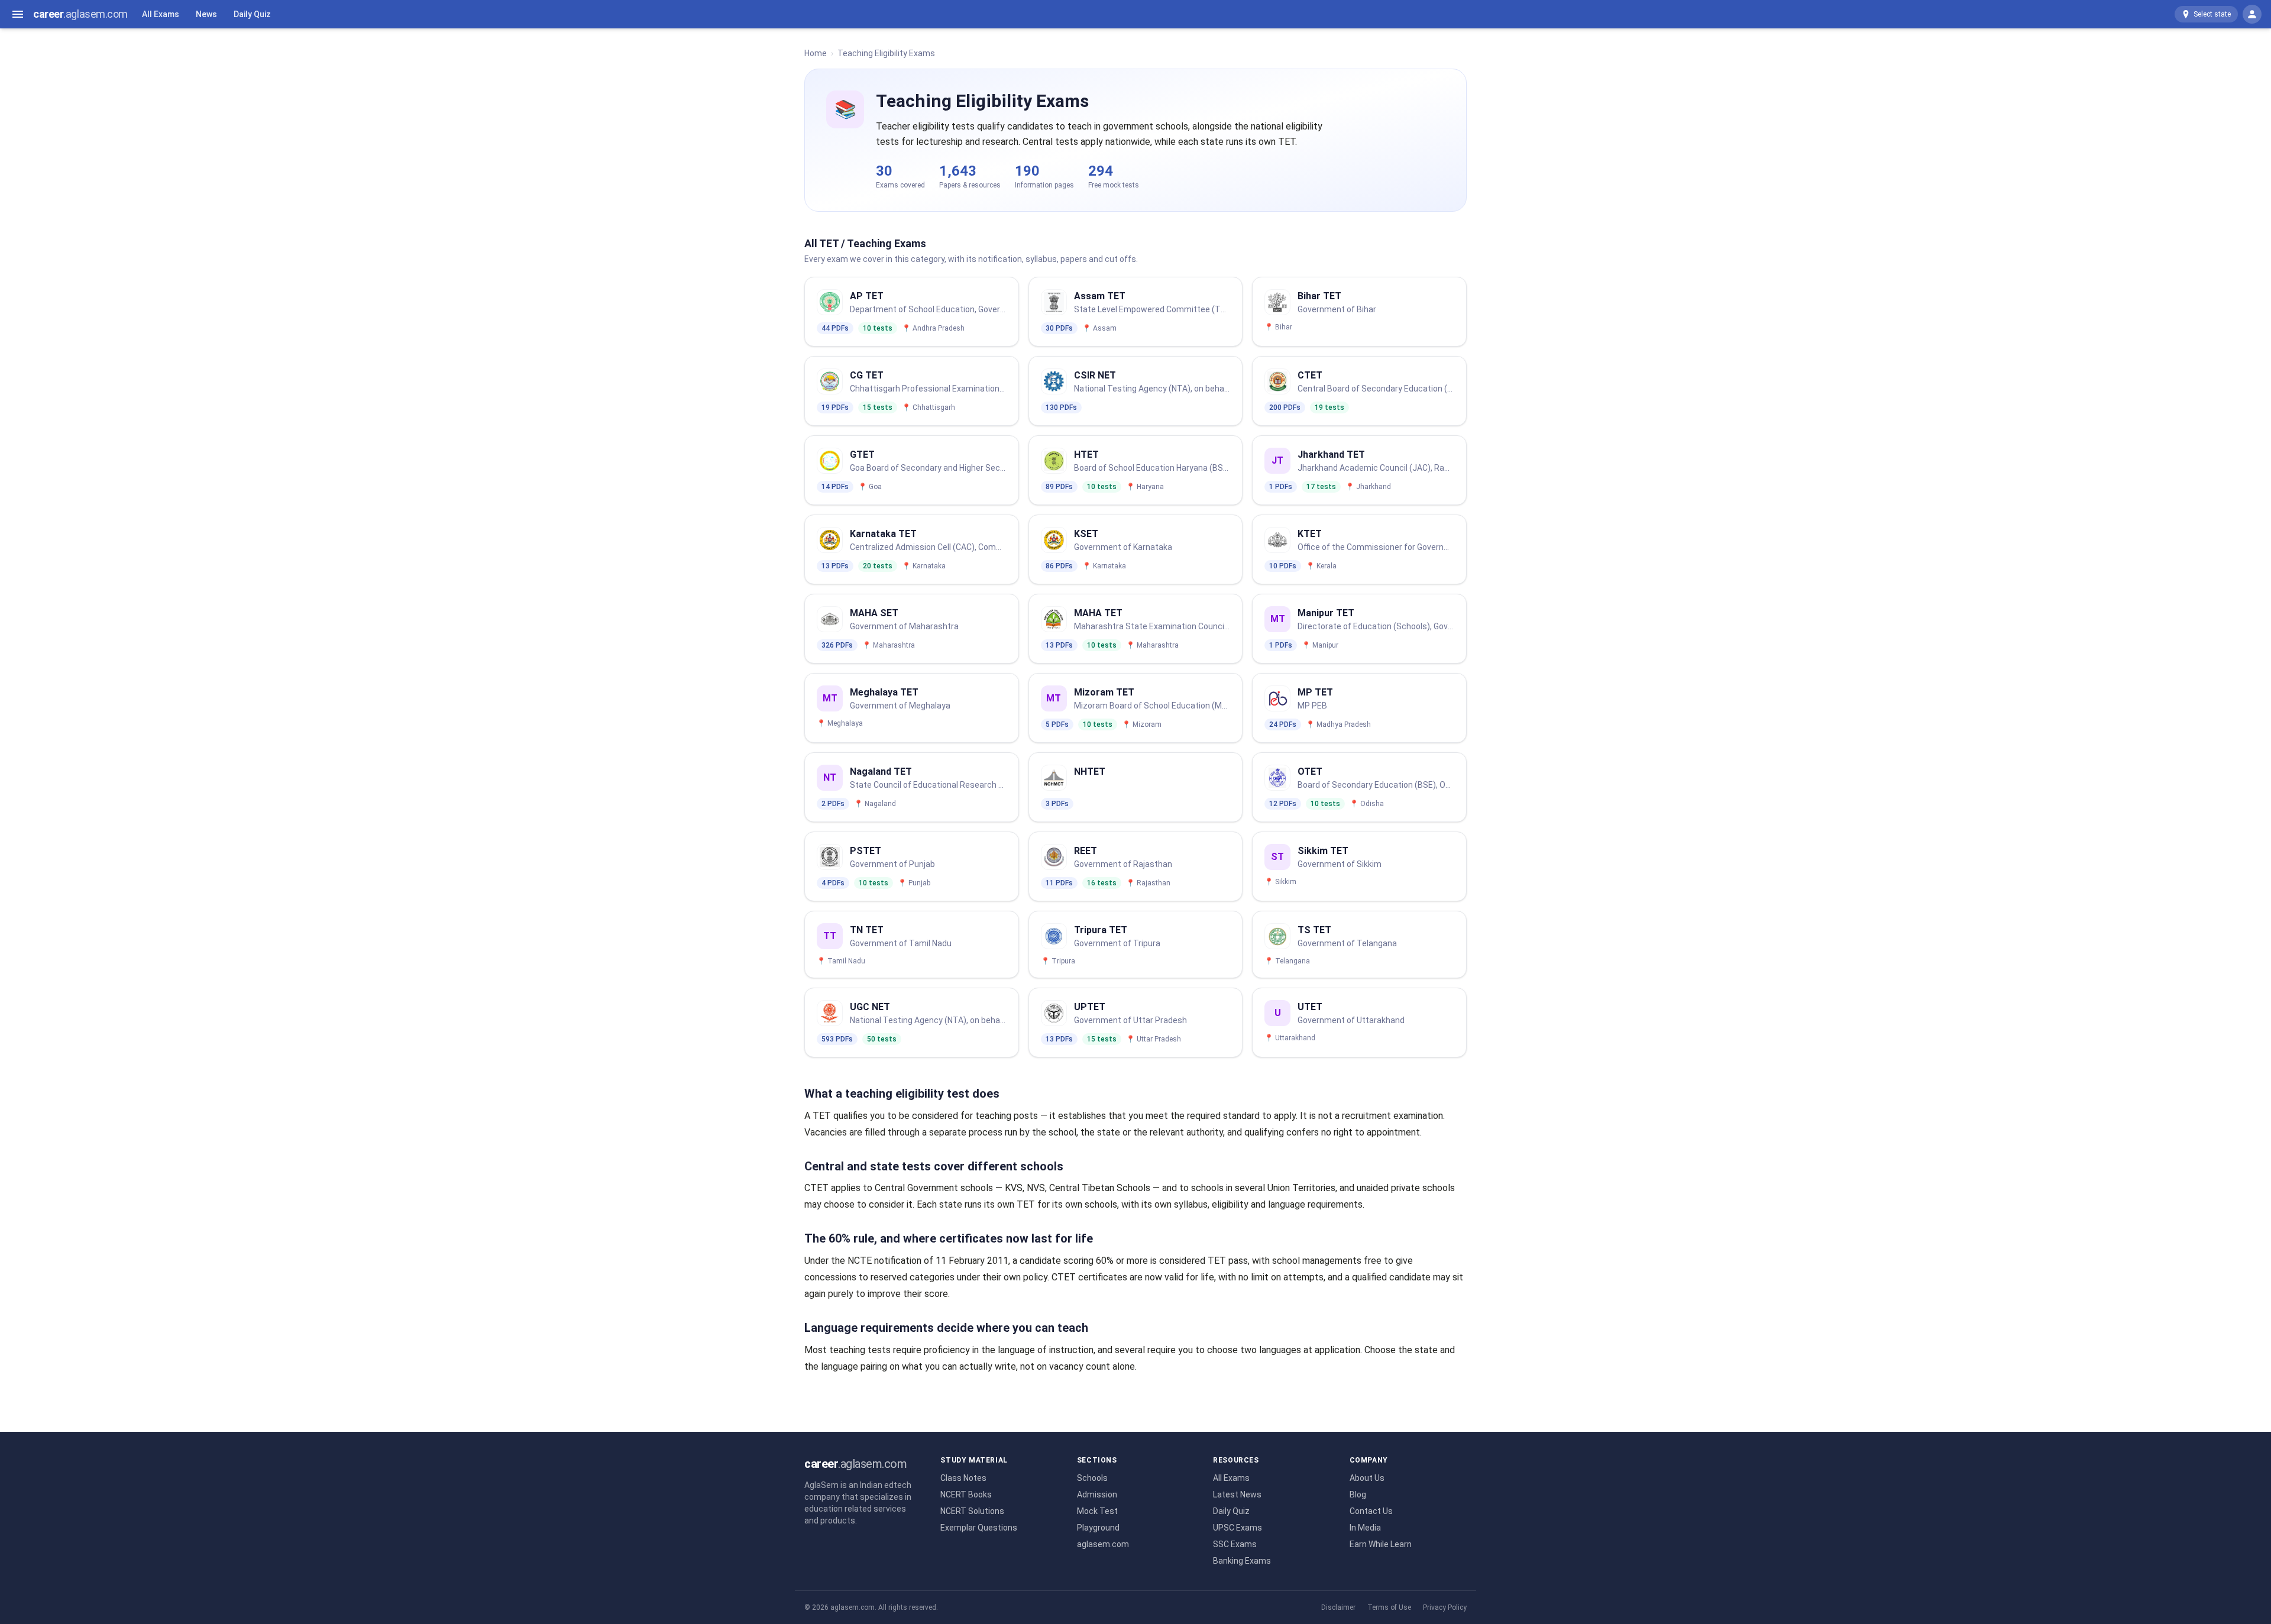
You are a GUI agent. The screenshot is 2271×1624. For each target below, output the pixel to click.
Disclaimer (1338, 1607)
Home (816, 53)
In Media (1365, 1528)
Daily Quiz (252, 14)
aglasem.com (1103, 1544)
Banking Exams (1242, 1561)
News (206, 14)
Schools (1092, 1478)
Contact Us (1371, 1511)
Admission (1097, 1494)
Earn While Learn (1381, 1544)
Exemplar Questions (979, 1528)
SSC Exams (1235, 1544)
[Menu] (18, 14)
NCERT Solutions (972, 1511)
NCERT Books (966, 1494)
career (80, 14)
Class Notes (963, 1478)
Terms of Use (1389, 1607)
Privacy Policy (1445, 1607)
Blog (1358, 1494)
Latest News (1237, 1494)
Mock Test (1097, 1511)
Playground (1098, 1528)
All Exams (161, 14)
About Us (1367, 1478)
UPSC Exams (1238, 1528)
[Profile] (2252, 14)
